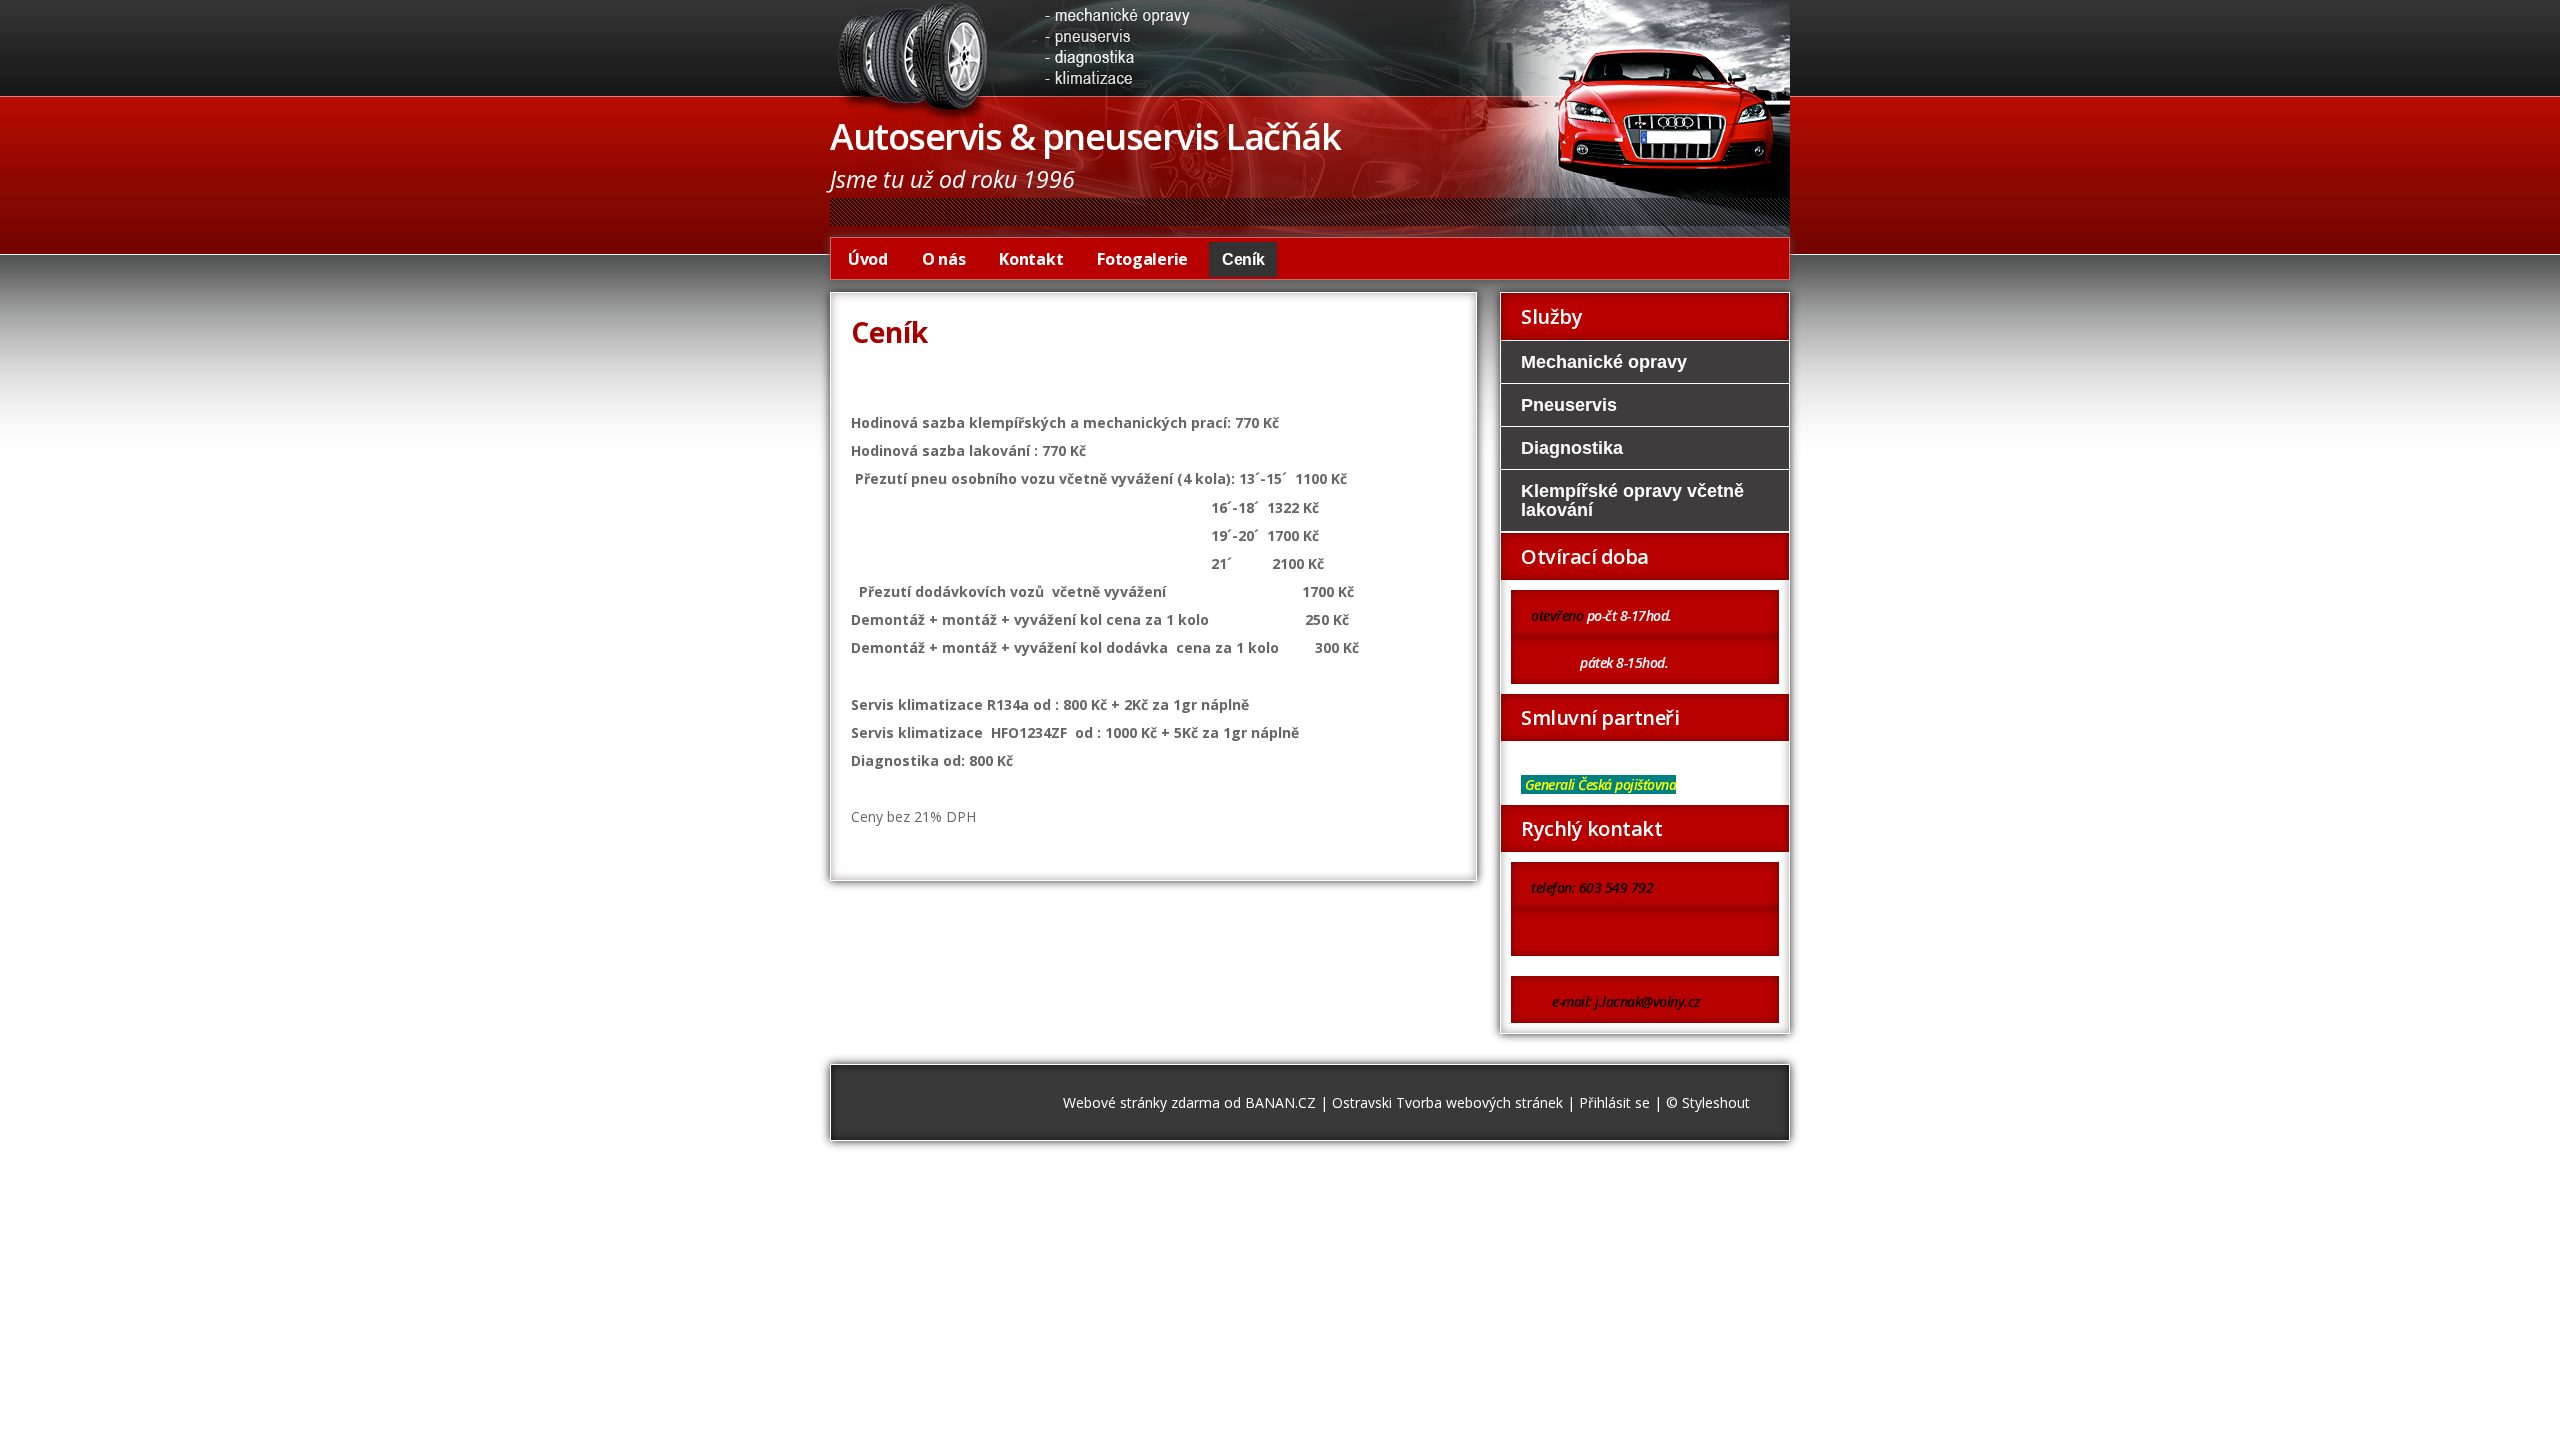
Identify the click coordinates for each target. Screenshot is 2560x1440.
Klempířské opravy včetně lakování (1632, 500)
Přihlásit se (1614, 1102)
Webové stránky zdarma (1141, 1102)
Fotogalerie (1142, 259)
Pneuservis (1569, 405)
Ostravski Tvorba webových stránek (1447, 1102)
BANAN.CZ (1280, 1102)
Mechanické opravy (1604, 362)
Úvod (868, 259)
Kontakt (1031, 259)
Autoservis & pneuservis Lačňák (1085, 136)
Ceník (1243, 259)
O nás (944, 259)
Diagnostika (1572, 448)
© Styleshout (1708, 1102)
